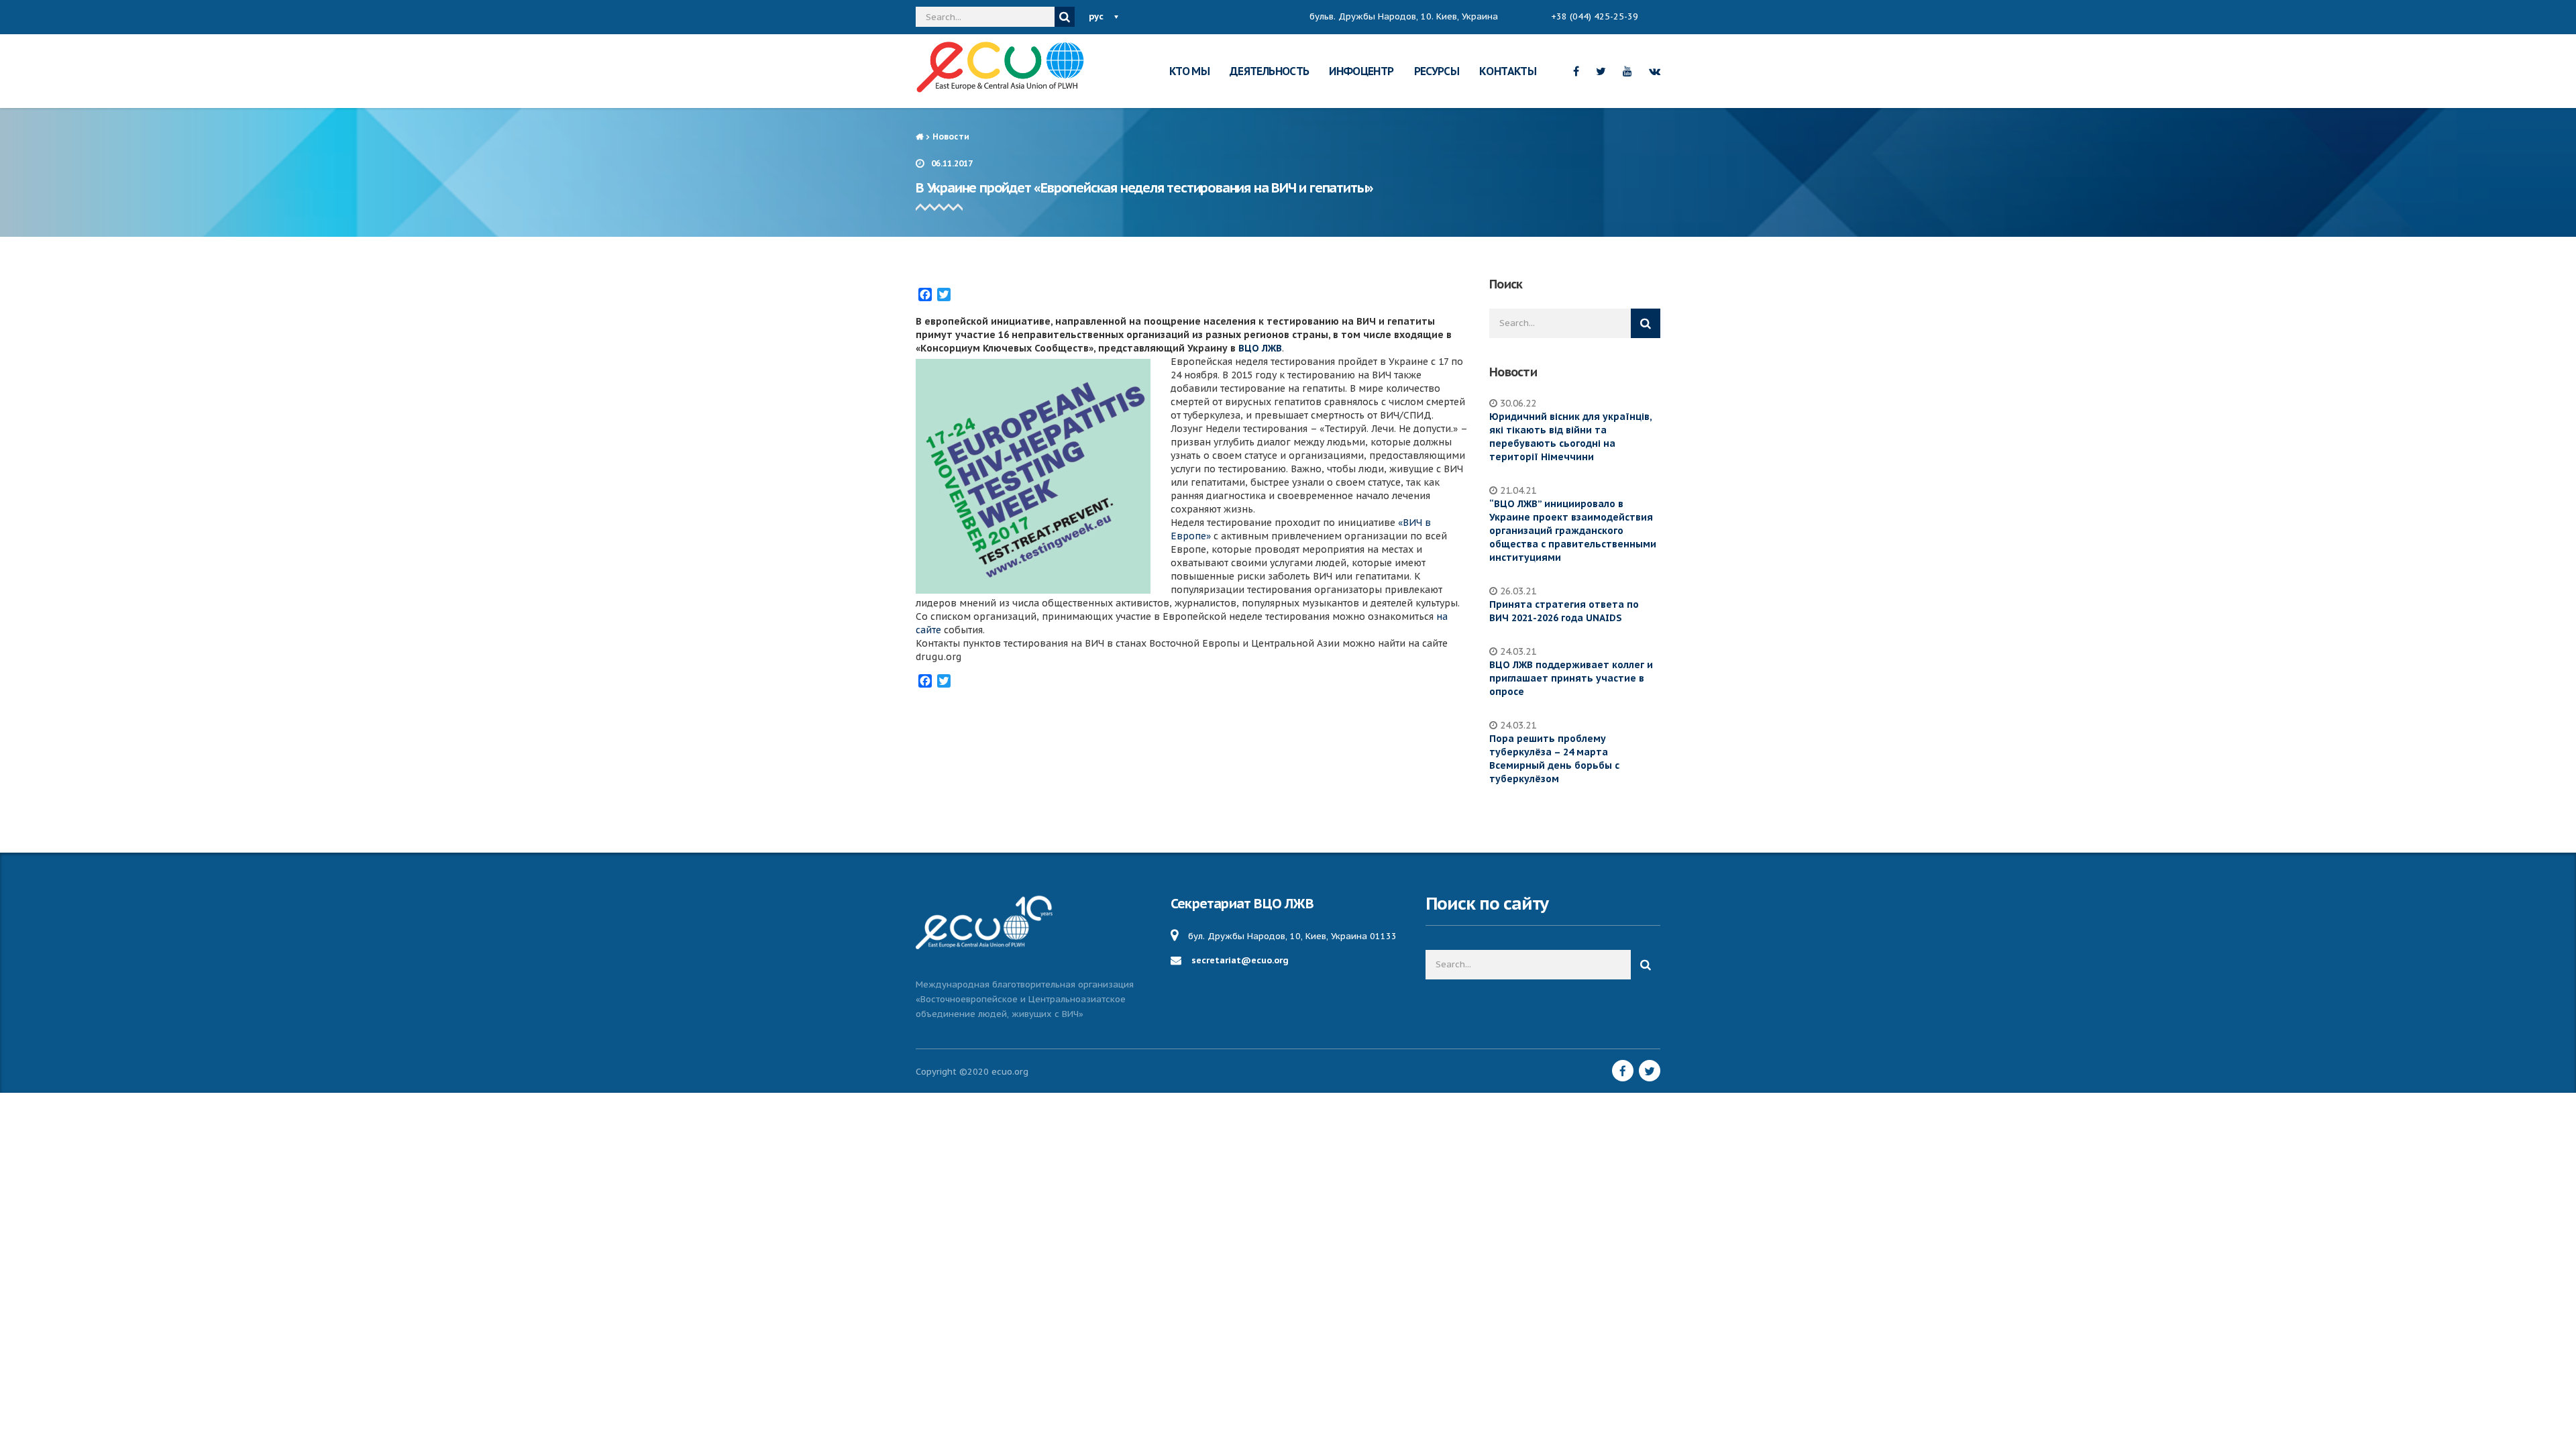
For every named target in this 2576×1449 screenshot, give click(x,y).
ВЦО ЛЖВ (1260, 348)
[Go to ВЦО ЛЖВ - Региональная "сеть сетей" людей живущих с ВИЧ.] (919, 137)
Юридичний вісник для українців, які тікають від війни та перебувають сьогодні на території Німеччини (1570, 437)
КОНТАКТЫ (1508, 71)
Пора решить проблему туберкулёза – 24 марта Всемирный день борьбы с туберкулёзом (1554, 759)
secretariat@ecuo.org (1240, 960)
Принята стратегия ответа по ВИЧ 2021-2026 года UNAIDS (1564, 611)
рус (1096, 16)
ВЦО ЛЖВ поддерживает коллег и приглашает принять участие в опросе (1571, 678)
